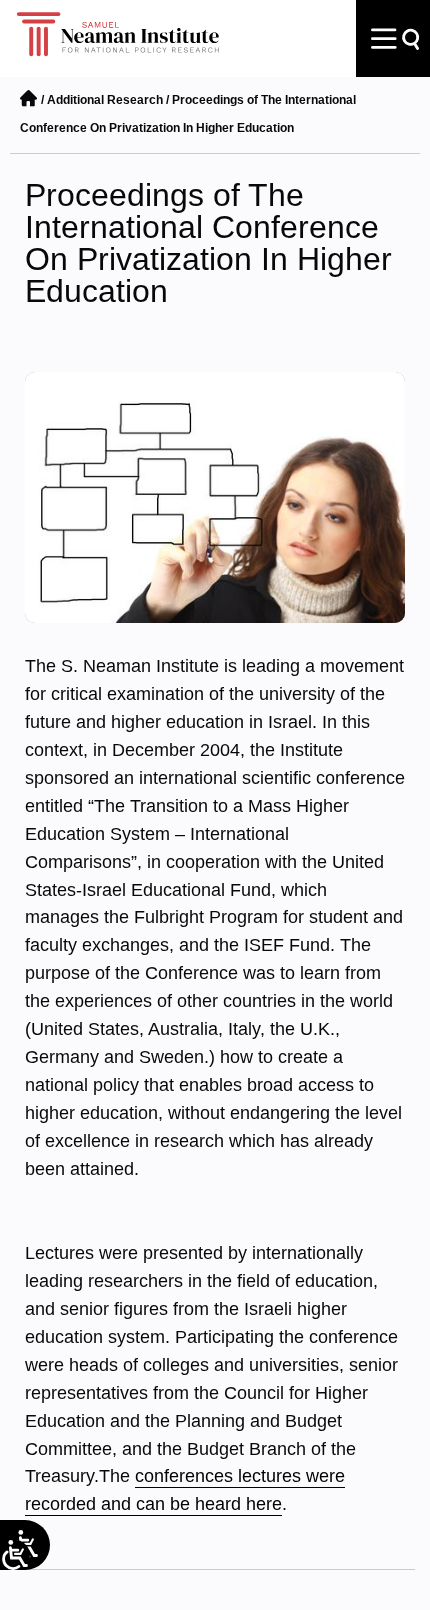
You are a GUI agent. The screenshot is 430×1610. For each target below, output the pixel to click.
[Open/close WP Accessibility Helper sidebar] (15, 1555)
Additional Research (105, 100)
